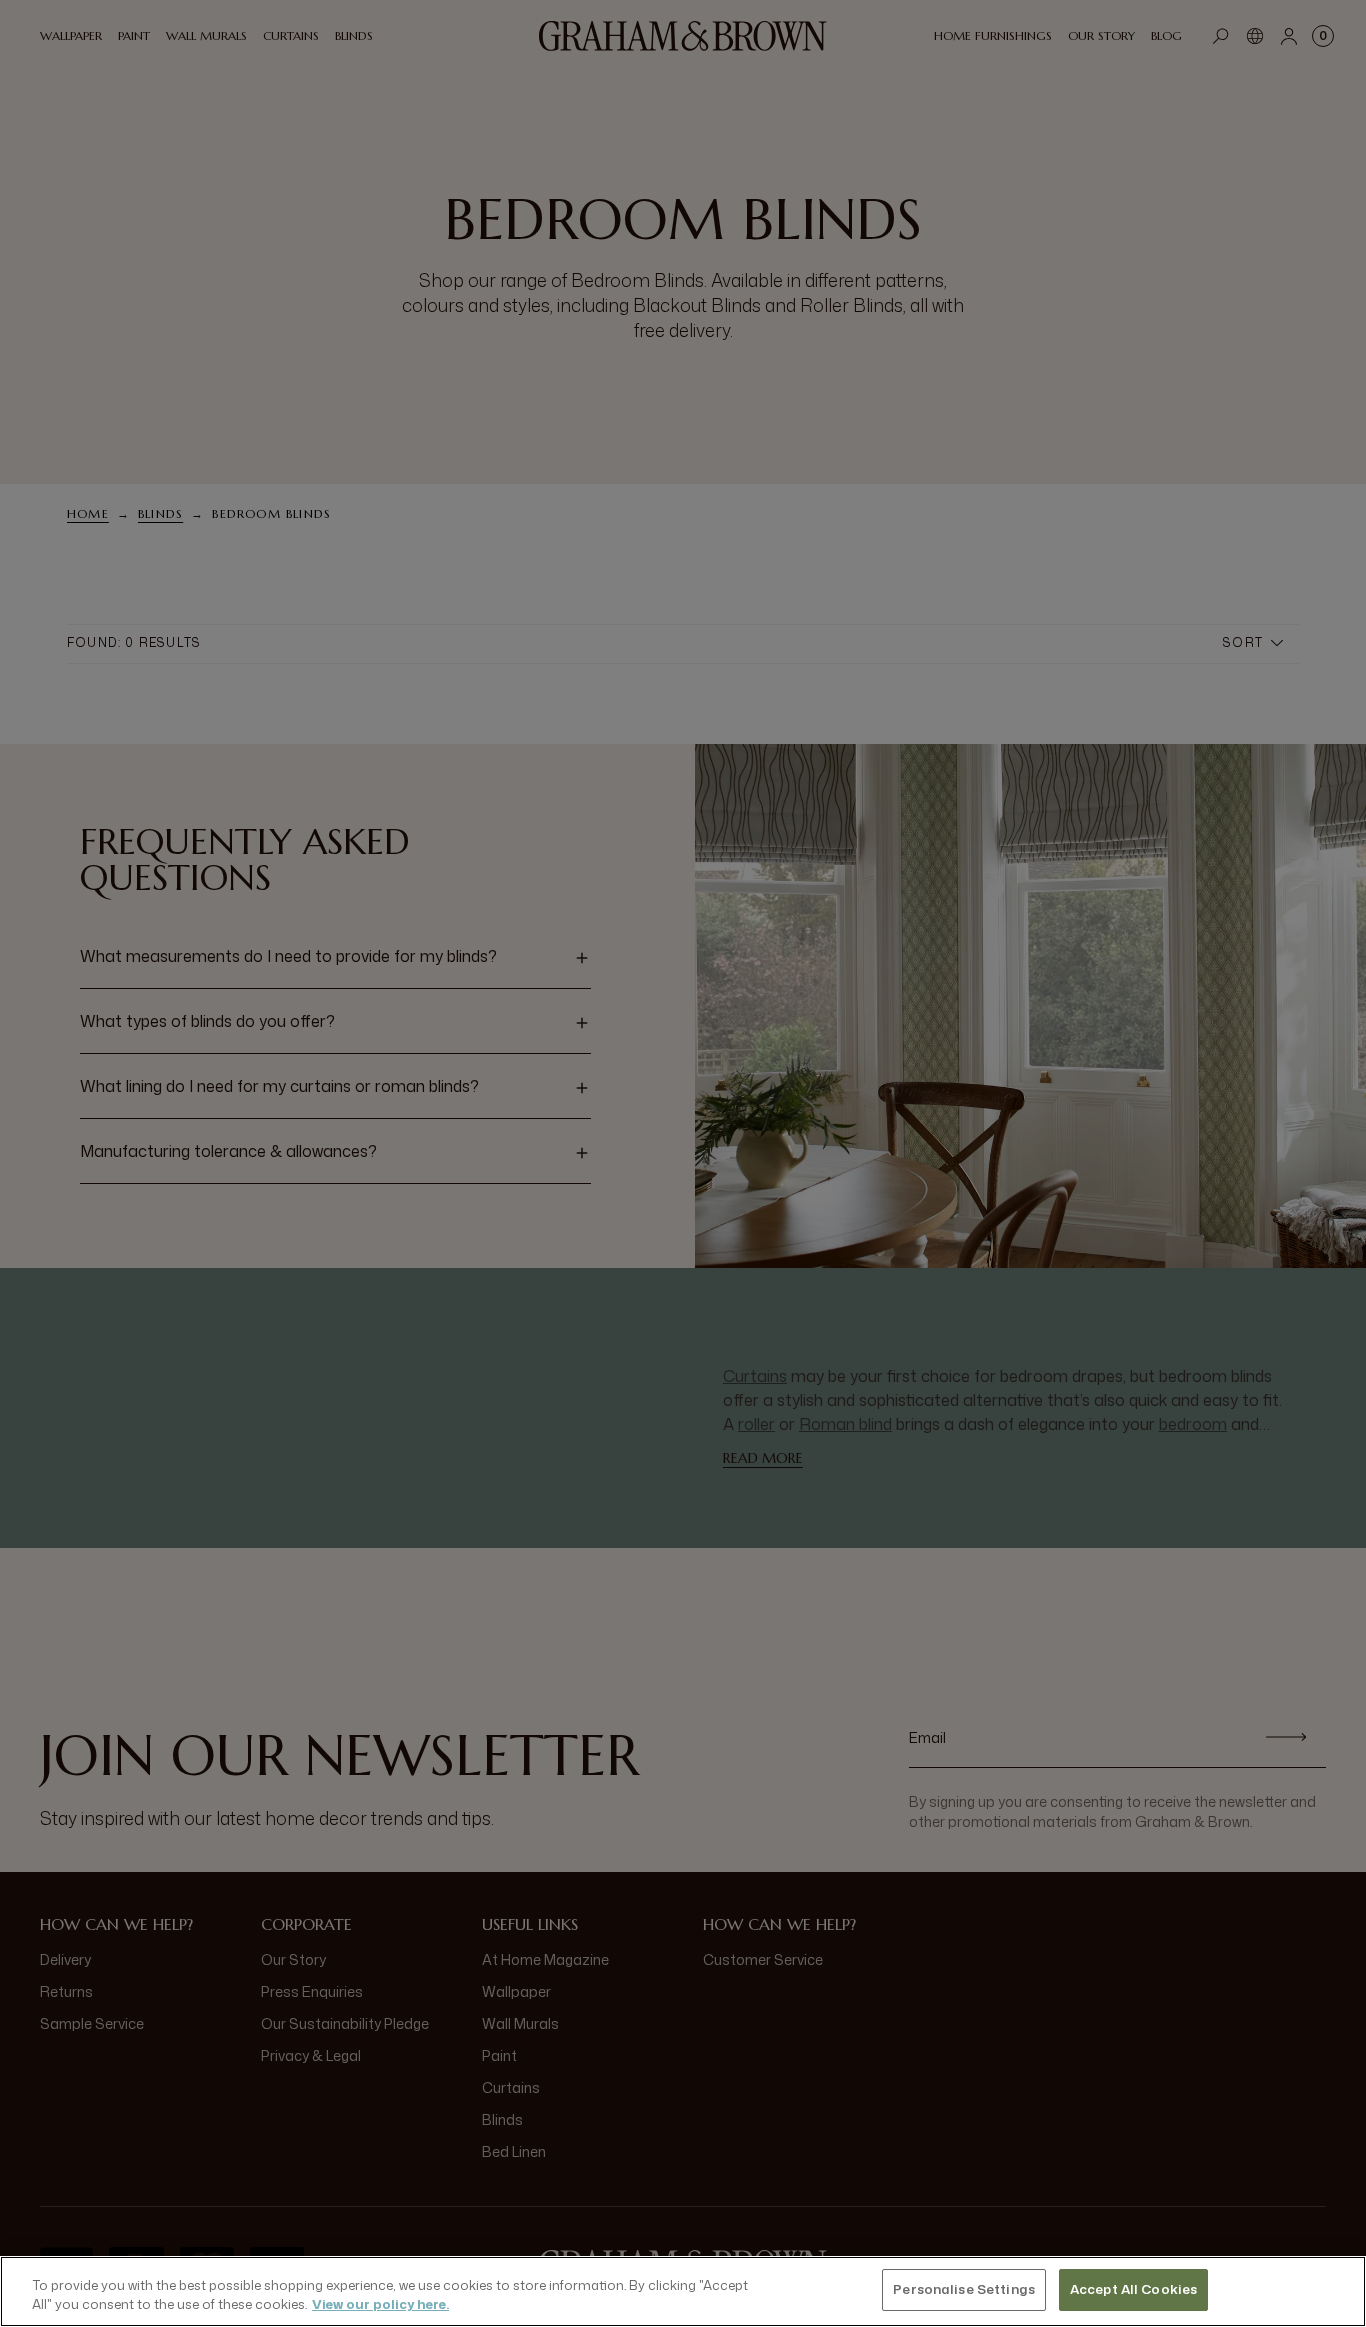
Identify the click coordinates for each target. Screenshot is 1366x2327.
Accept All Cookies (1133, 2289)
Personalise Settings (964, 2289)
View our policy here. (380, 2305)
